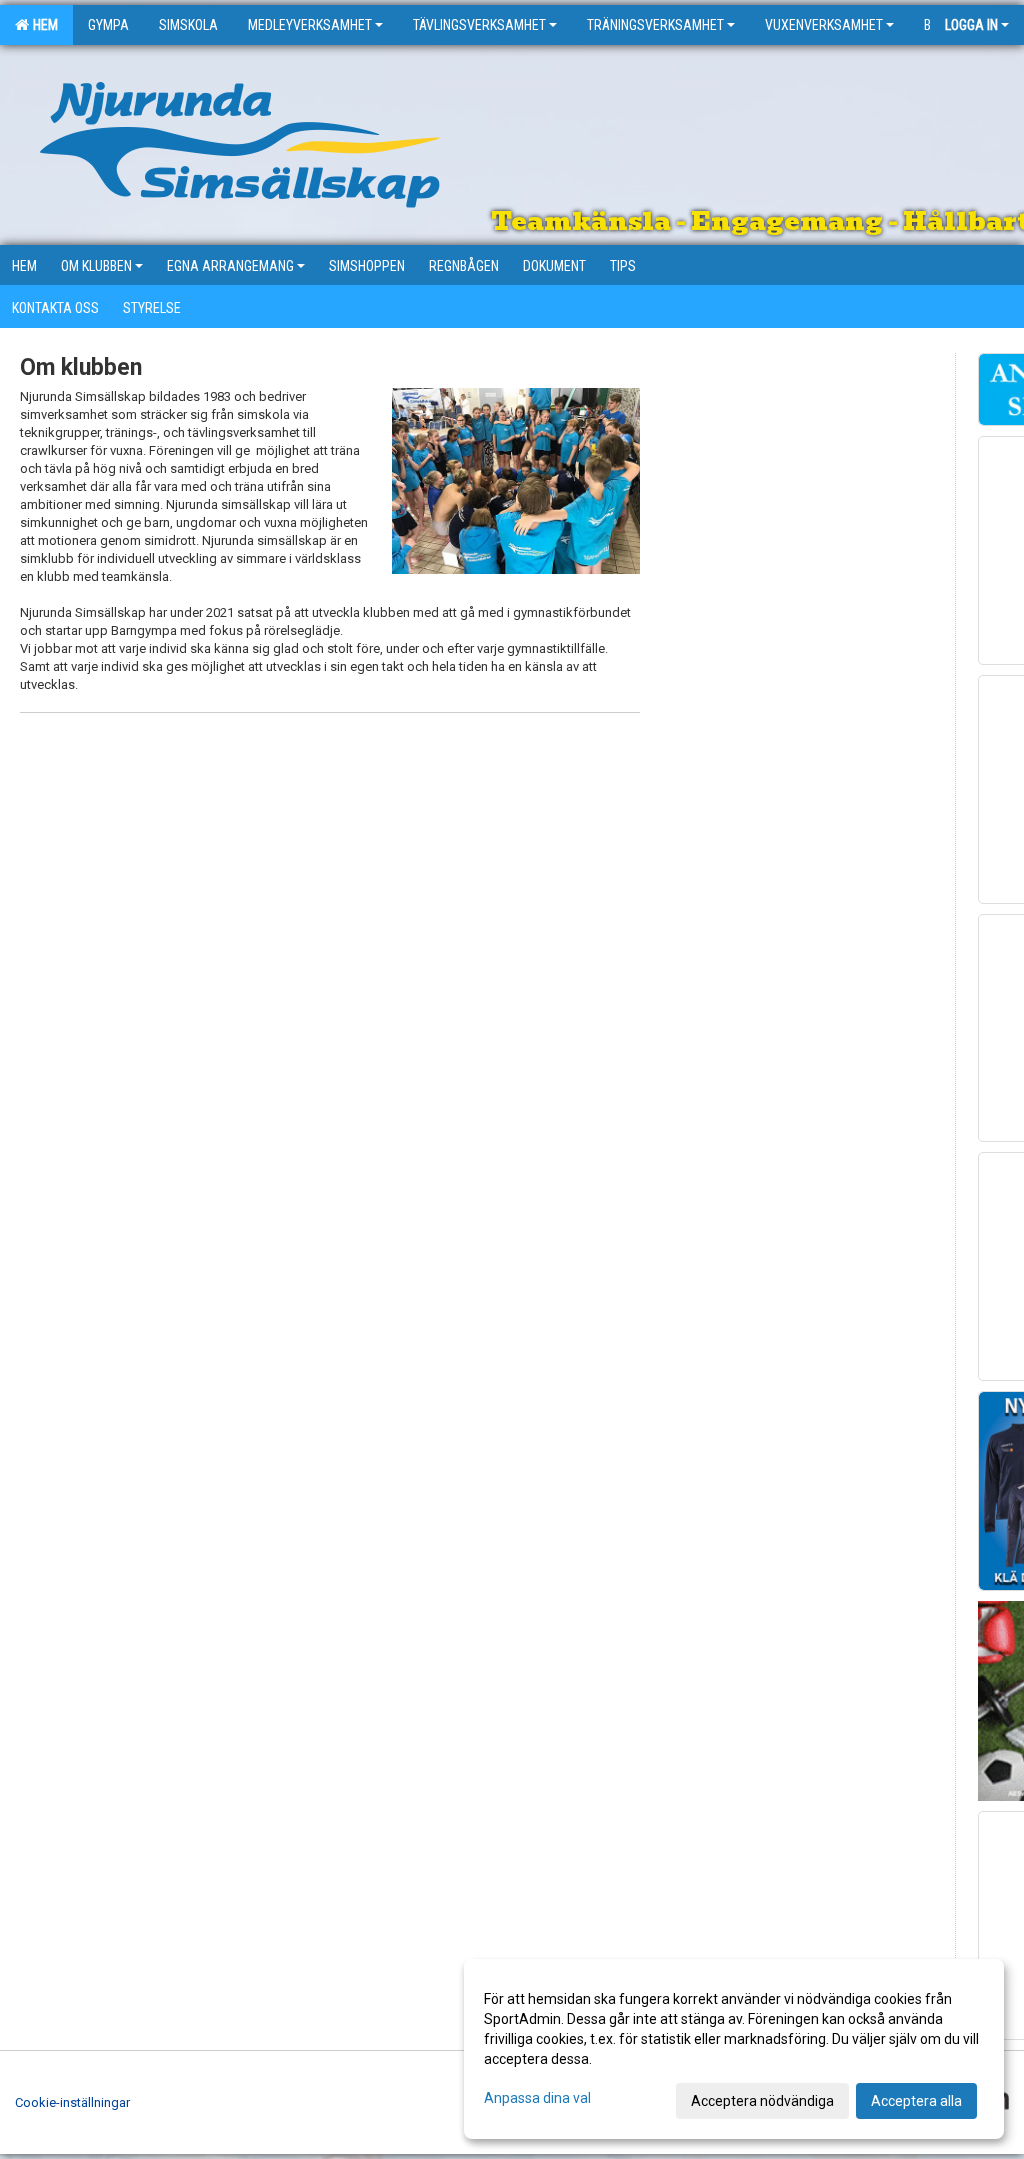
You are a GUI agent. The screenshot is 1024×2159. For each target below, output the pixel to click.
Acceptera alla (916, 2101)
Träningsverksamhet (655, 25)
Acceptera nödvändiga (762, 2101)
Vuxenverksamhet (824, 25)
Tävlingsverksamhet (479, 25)
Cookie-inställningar (72, 2102)
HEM (42, 25)
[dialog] (734, 2049)
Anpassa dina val (537, 2098)
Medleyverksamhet (310, 25)
